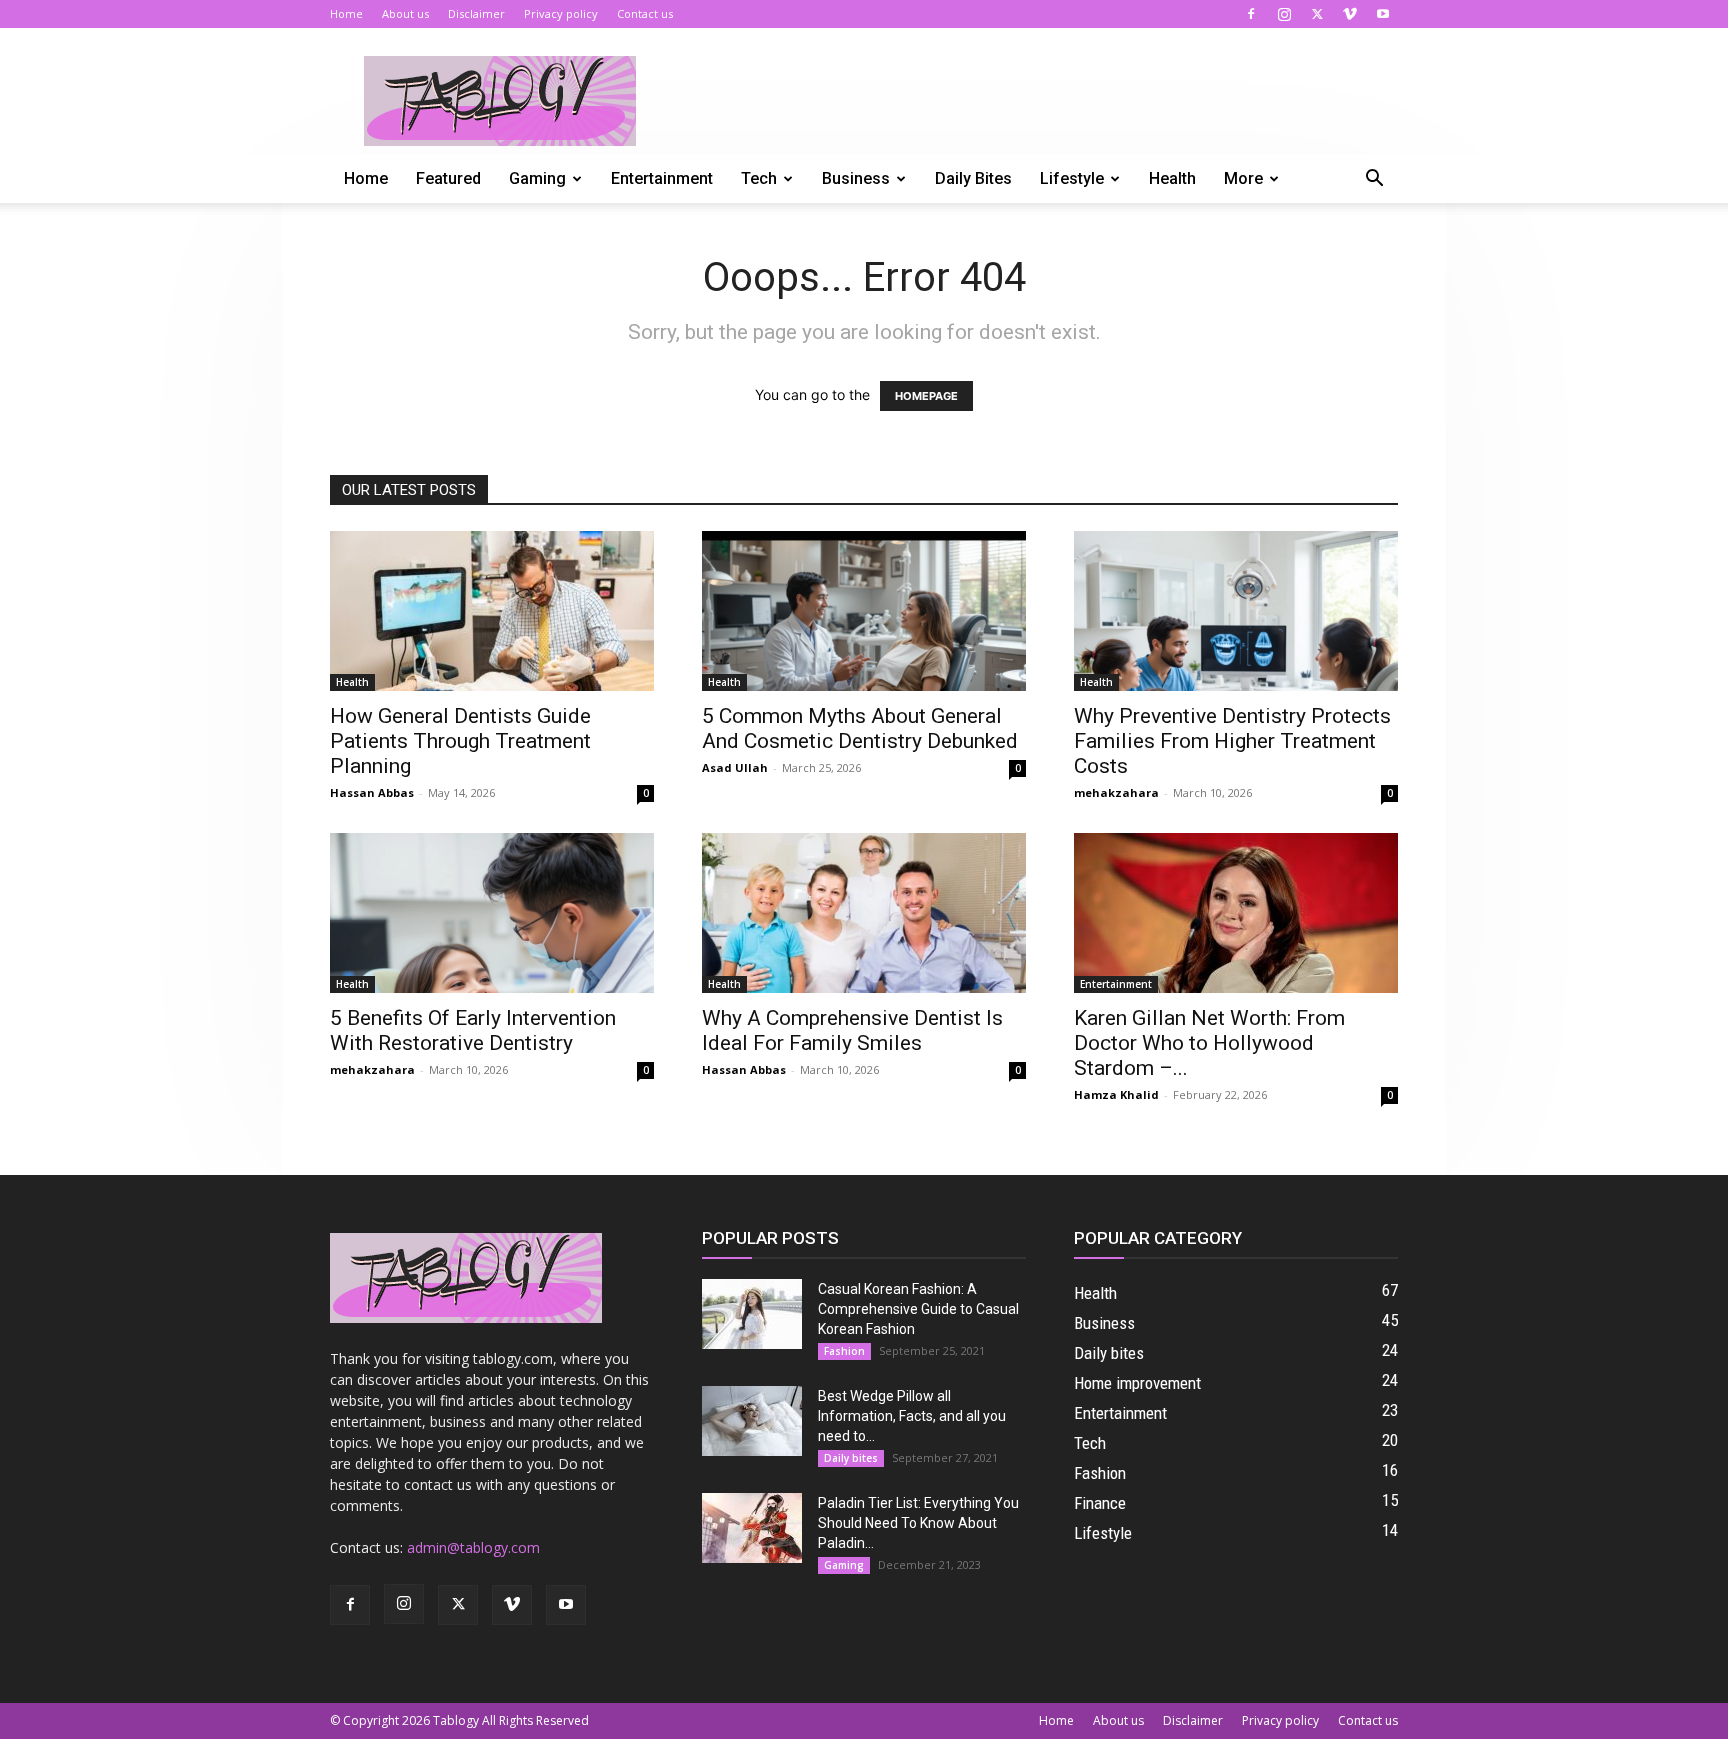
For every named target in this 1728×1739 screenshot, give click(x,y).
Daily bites (973, 178)
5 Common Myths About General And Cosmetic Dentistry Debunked (860, 728)
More (1243, 178)
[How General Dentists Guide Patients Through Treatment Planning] (492, 611)
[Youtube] (1383, 14)
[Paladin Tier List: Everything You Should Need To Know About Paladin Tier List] (752, 1528)
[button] (1374, 180)
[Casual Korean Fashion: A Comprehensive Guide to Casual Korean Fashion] (752, 1314)
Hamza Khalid (1116, 1094)
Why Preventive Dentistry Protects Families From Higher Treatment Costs (1232, 741)
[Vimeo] (1350, 14)
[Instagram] (1284, 14)
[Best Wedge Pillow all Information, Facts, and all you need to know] (752, 1421)
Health (1172, 178)
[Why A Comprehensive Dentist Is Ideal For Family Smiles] (864, 913)
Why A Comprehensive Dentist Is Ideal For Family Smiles (852, 1030)
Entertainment (662, 178)
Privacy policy (561, 13)
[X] (1317, 14)
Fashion (844, 1351)
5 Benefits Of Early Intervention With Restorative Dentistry (473, 1030)
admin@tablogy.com (473, 1547)
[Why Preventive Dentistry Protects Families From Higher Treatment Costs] (1236, 611)
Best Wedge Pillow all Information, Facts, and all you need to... (912, 1416)
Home (346, 13)
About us (405, 13)
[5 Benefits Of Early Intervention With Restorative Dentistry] (492, 913)
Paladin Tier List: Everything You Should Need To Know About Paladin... (918, 1523)
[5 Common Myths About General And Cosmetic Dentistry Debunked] (864, 611)
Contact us (645, 13)
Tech (759, 178)
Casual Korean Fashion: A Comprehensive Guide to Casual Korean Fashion (918, 1309)
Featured (448, 178)
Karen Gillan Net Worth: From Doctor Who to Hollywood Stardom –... (1209, 1043)
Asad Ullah (735, 767)
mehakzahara (1116, 792)
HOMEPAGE (926, 396)
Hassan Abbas (372, 792)
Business (856, 178)
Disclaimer (476, 13)
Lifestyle (1072, 178)
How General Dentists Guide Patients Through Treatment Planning (460, 741)
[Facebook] (1251, 14)
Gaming (537, 178)
